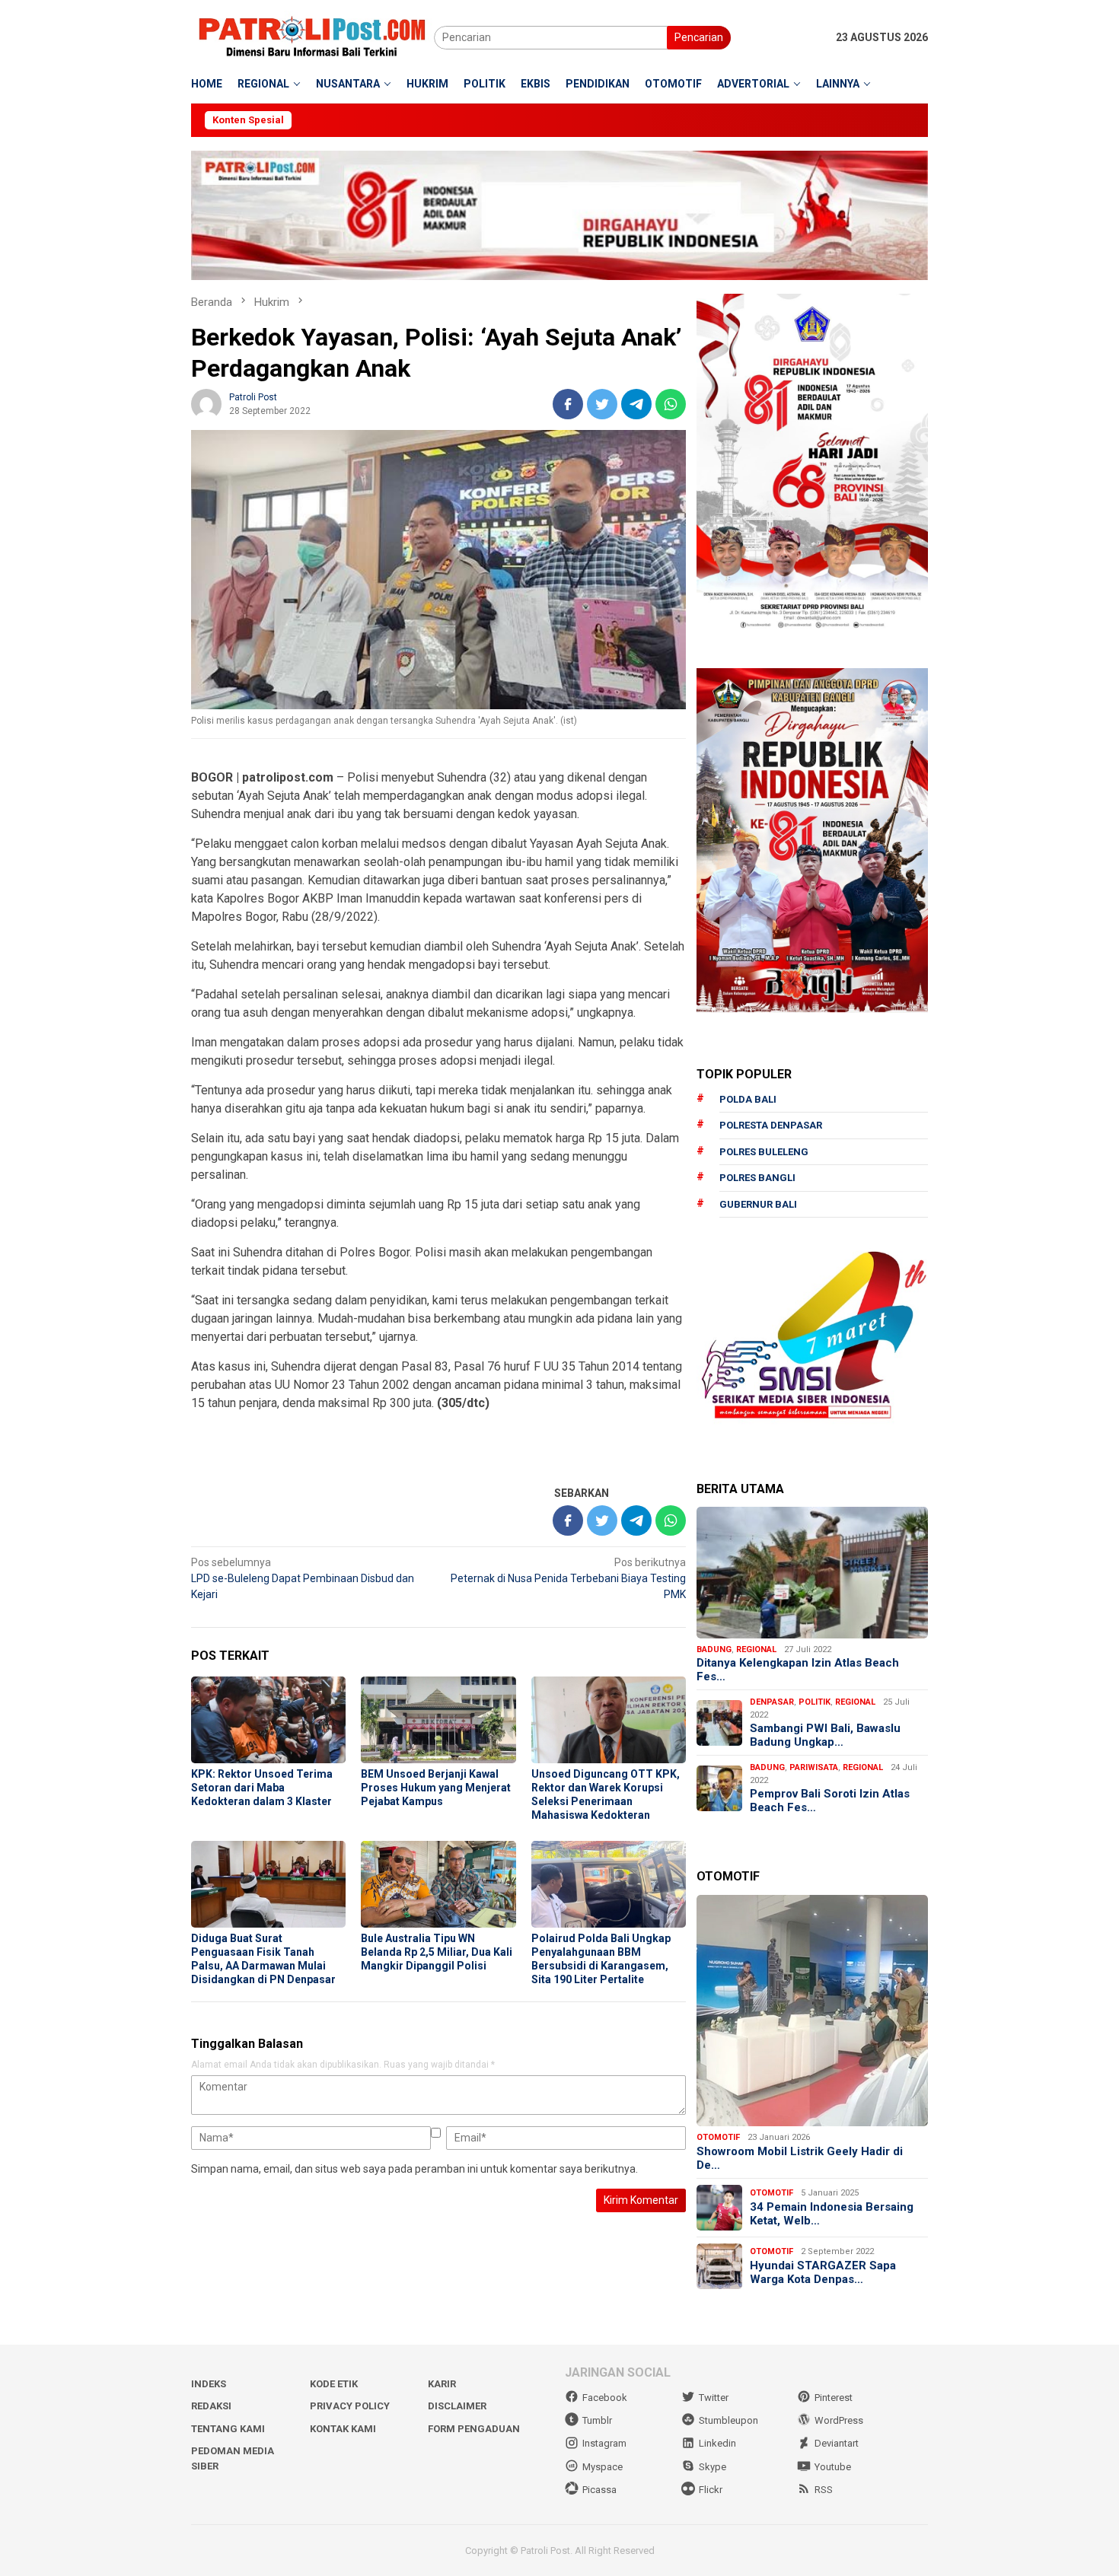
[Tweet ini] (602, 404)
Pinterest (834, 2398)
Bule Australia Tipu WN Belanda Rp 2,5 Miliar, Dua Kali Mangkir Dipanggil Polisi (437, 1952)
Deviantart (837, 2443)
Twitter (714, 2398)
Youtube (833, 2467)
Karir (442, 2384)
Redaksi (211, 2406)
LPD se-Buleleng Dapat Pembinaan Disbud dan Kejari (303, 1578)
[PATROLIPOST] (312, 37)
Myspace (603, 2467)
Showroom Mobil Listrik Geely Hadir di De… (800, 2158)
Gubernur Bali (758, 1204)
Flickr (711, 2490)
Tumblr (597, 2420)
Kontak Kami (343, 2429)
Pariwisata (814, 1767)
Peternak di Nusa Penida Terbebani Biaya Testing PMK (568, 1578)
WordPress (839, 2420)
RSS (824, 2490)
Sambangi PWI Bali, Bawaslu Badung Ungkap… (825, 1735)
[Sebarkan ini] (568, 404)
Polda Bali (748, 1099)
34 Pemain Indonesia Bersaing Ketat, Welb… (832, 2214)
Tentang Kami (228, 2429)
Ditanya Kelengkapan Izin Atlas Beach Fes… (798, 1670)
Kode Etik (334, 2384)
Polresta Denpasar (771, 1125)
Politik (815, 1702)
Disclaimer (457, 2406)
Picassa (599, 2490)
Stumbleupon (728, 2420)
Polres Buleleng (764, 1152)
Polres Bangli (757, 1178)
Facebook (605, 2398)
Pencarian (699, 37)
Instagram (604, 2443)
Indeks (209, 2384)
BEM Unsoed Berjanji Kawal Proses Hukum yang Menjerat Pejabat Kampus (436, 1788)
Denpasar (772, 1702)
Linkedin (717, 2443)
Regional (756, 1649)
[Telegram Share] (636, 404)
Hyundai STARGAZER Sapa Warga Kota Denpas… (823, 2272)
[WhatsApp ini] (671, 404)
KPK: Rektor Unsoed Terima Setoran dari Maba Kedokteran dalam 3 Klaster (262, 1788)
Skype (713, 2467)
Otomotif (718, 2137)
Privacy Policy (350, 2406)
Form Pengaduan (474, 2429)
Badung (714, 1649)
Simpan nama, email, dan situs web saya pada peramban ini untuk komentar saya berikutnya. (414, 2169)
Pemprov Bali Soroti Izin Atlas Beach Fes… (830, 1801)
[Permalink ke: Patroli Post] (206, 403)
